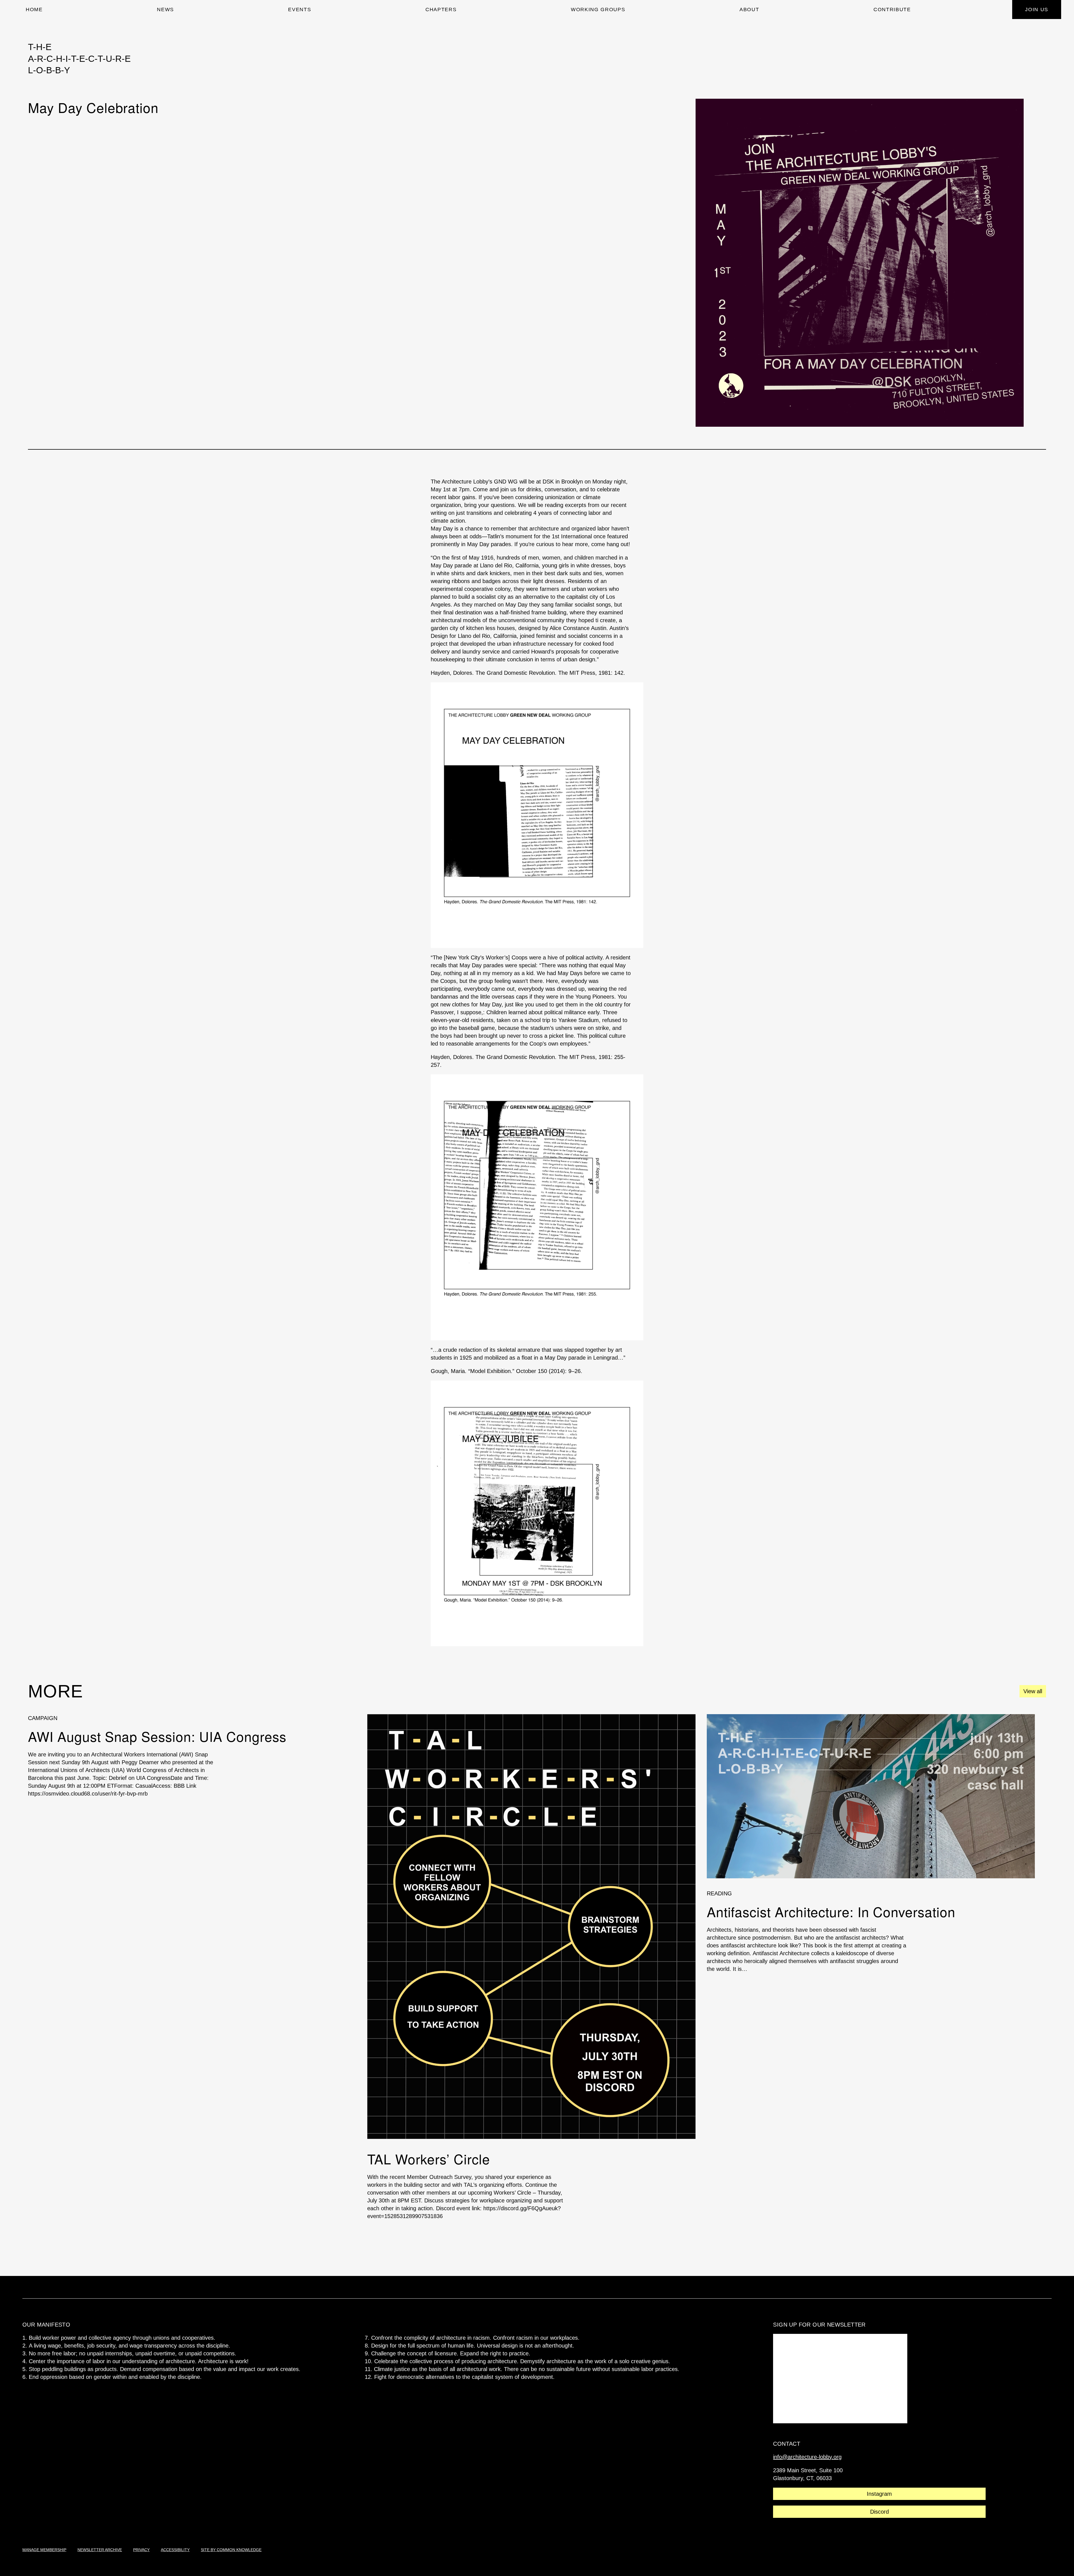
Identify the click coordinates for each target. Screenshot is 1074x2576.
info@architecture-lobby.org (807, 2457)
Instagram (879, 2494)
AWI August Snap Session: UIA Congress (157, 1736)
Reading (719, 1893)
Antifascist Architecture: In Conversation (831, 1912)
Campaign (43, 1718)
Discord (879, 2512)
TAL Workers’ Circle (428, 2159)
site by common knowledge (231, 2550)
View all (1033, 1691)
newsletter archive (100, 2550)
